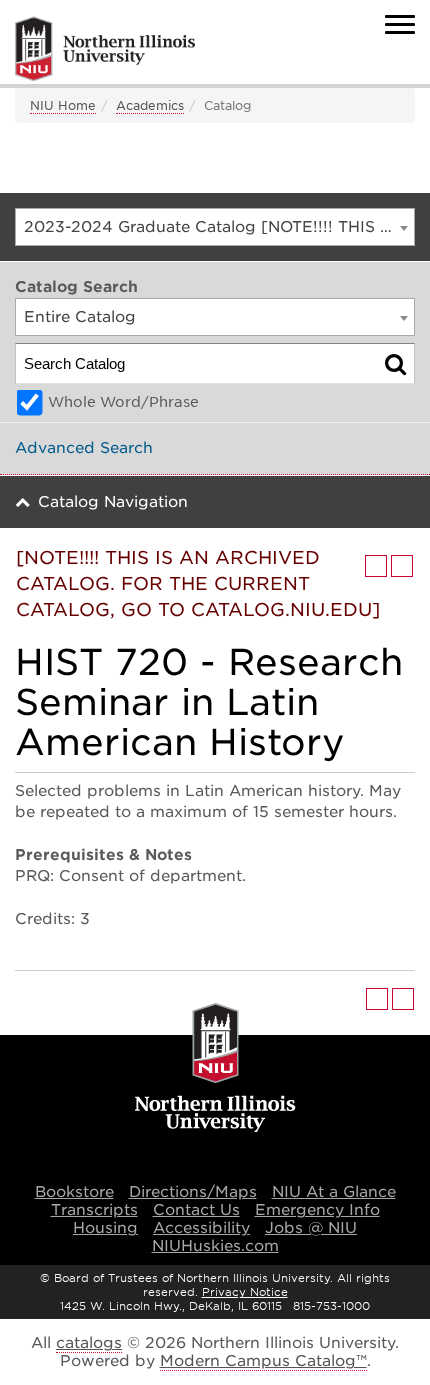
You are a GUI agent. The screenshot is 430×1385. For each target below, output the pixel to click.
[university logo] (215, 1069)
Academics (150, 105)
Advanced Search (84, 448)
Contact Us (196, 1210)
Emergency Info (317, 1210)
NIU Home (63, 105)
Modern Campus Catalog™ (263, 1361)
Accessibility (201, 1228)
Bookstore (74, 1192)
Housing (105, 1228)
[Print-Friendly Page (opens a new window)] (376, 566)
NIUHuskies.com (215, 1246)
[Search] (395, 363)
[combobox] (215, 227)
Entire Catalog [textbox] (80, 317)
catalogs (89, 1343)
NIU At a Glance (334, 1192)
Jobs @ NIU (311, 1228)
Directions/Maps (193, 1192)
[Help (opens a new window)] (402, 566)
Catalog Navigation (113, 502)
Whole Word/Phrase (123, 402)
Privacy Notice (245, 1292)
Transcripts (94, 1210)
